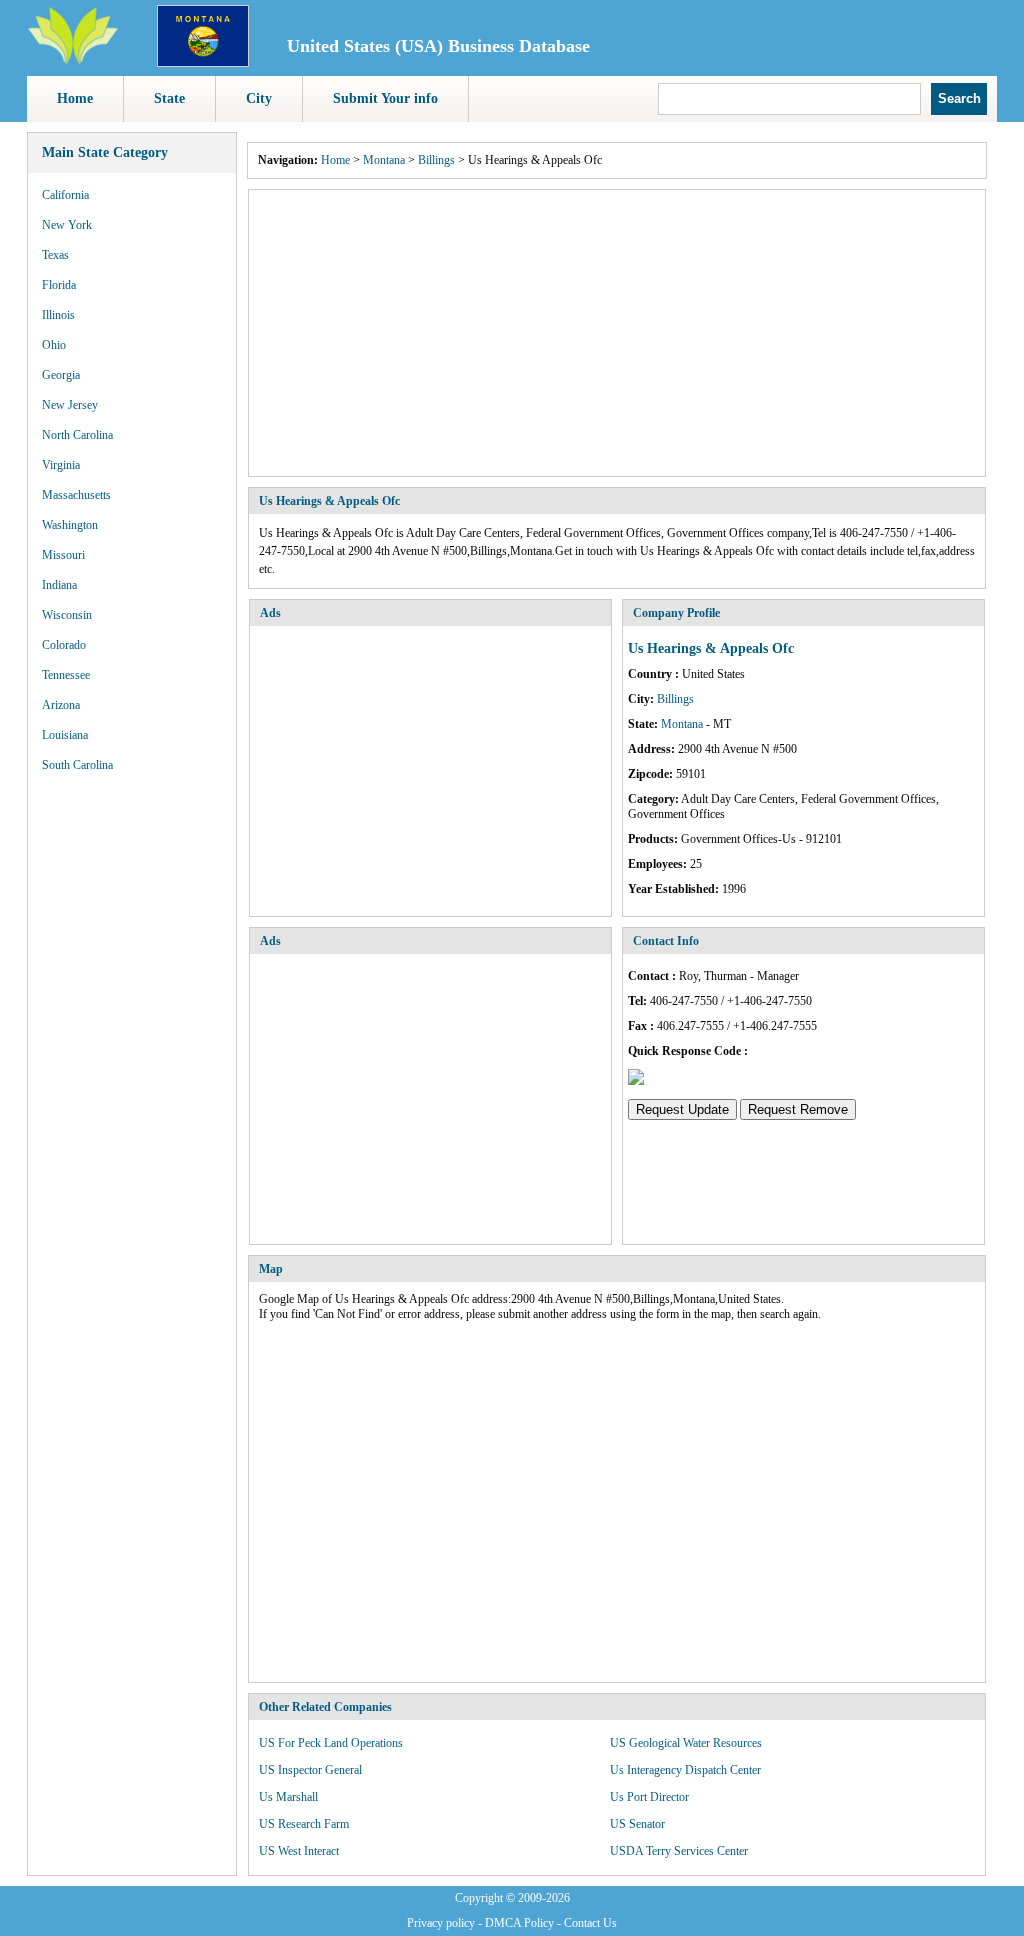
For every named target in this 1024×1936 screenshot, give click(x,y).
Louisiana (65, 735)
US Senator (637, 1824)
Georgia (61, 375)
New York (67, 225)
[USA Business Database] (73, 61)
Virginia (61, 465)
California (65, 195)
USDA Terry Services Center (679, 1851)
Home (75, 98)
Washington (70, 525)
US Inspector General (310, 1770)
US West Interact (299, 1851)
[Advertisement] (617, 333)
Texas (55, 255)
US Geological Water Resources (686, 1743)
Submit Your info (385, 98)
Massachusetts (76, 495)
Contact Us (590, 1923)
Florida (59, 285)
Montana (384, 160)
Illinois (58, 315)
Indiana (59, 585)
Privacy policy (441, 1923)
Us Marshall (288, 1797)
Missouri (63, 555)
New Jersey (70, 405)
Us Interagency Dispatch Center (685, 1770)
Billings (436, 160)
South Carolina (77, 765)
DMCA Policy (519, 1923)
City (259, 98)
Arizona (61, 705)
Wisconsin (67, 615)
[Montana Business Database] (203, 63)
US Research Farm (304, 1824)
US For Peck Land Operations (331, 1743)
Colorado (64, 645)
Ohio (54, 345)
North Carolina (77, 435)
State (169, 98)
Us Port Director (649, 1797)
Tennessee (66, 675)
